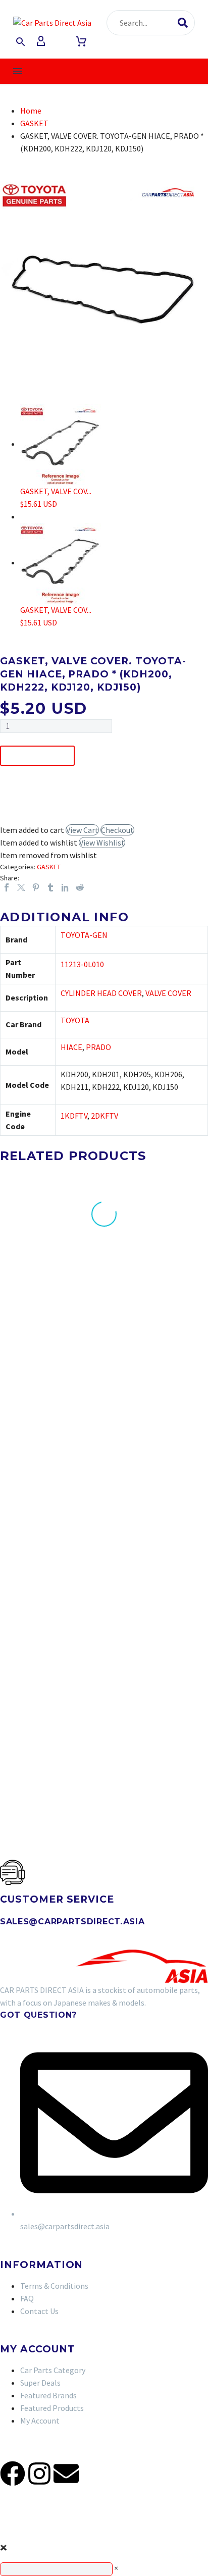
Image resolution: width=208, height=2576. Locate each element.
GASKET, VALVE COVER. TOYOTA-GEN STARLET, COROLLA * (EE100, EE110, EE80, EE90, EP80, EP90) (161, 1321)
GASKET (34, 123)
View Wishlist (102, 843)
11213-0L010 (82, 964)
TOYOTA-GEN (84, 935)
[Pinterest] (36, 887)
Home (31, 111)
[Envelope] (66, 2474)
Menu (18, 71)
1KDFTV (74, 1116)
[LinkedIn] (65, 887)
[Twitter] (21, 887)
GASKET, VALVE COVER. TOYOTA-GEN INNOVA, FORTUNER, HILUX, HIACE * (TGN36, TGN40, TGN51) (46, 1503)
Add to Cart (37, 756)
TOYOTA (75, 1020)
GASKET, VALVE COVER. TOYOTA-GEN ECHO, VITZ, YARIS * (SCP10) (45, 1675)
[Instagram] (39, 2474)
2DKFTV (105, 1116)
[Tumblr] (50, 887)
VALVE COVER (168, 993)
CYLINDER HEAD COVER (101, 993)
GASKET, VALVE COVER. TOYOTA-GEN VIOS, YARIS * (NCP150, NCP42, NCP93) (46, 1317)
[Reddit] (80, 887)
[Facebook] (7, 887)
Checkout (117, 830)
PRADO (98, 1047)
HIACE (71, 1047)
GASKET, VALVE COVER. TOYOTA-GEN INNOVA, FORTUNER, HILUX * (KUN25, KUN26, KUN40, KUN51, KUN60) (160, 1503)
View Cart (82, 830)
